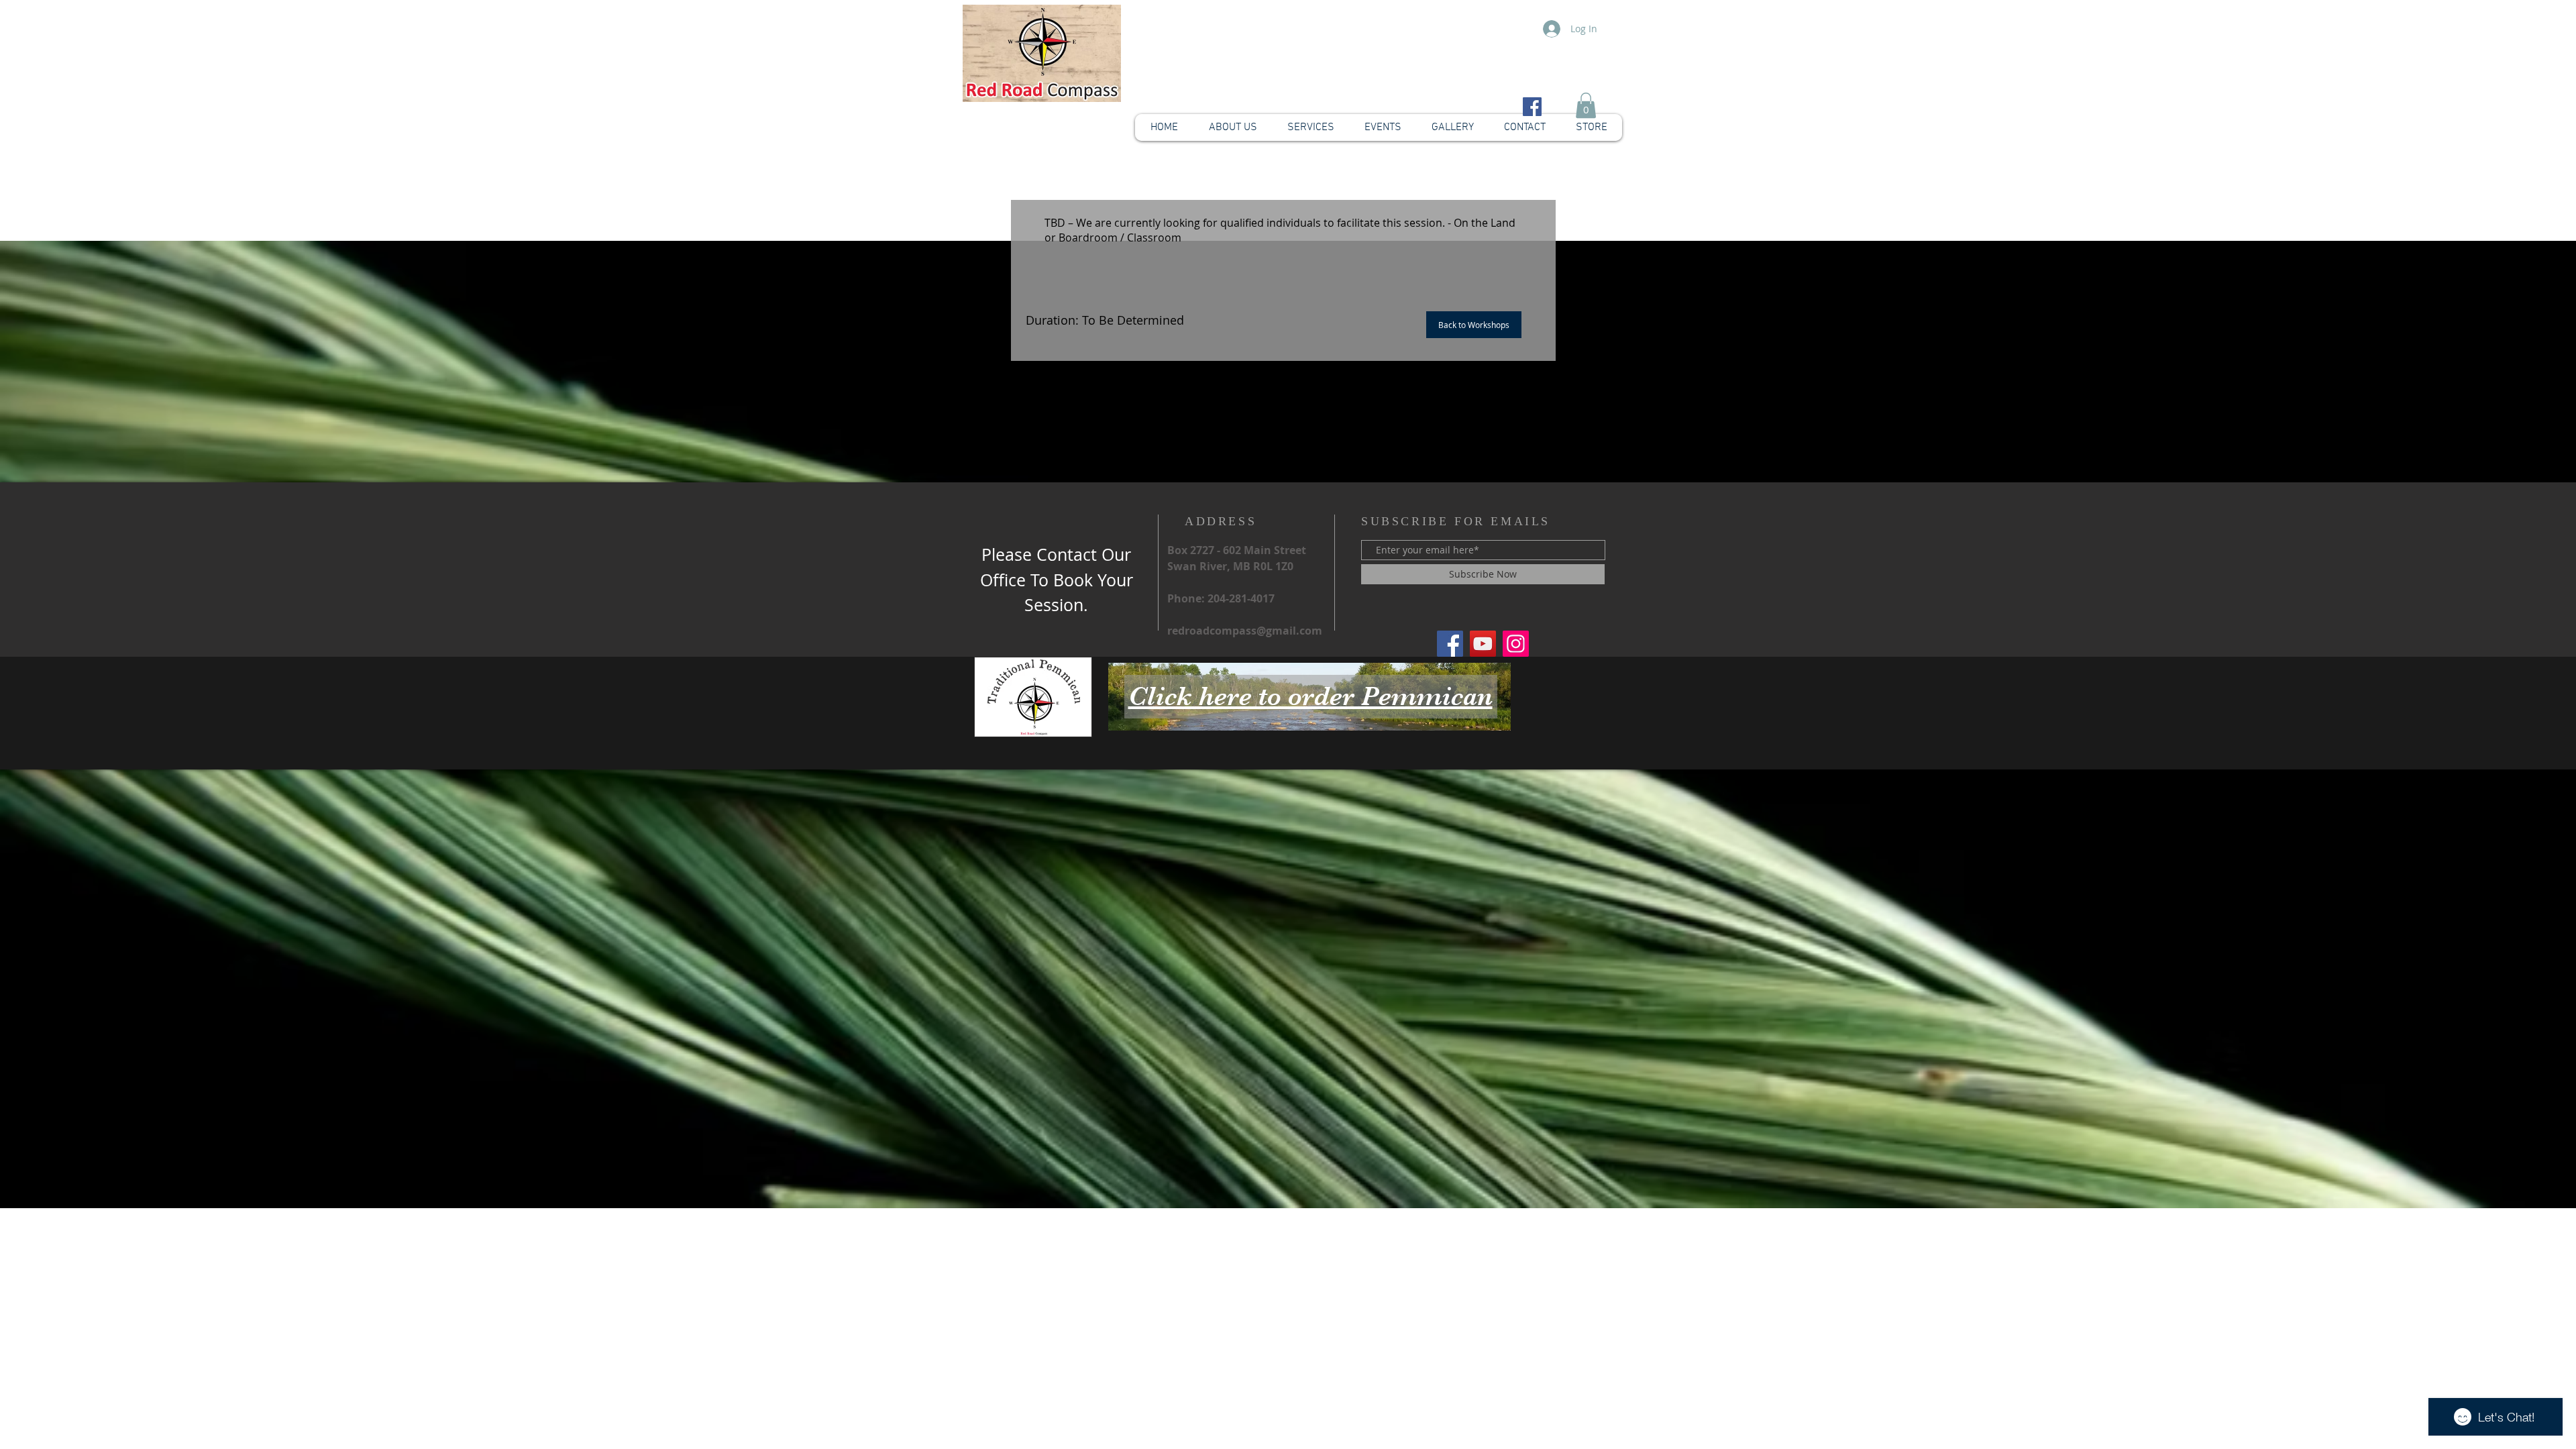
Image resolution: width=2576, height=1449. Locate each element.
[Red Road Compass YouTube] (1483, 644)
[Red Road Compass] (1450, 644)
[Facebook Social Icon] (1532, 107)
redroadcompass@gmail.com (1245, 631)
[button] (1586, 105)
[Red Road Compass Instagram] (1516, 644)
